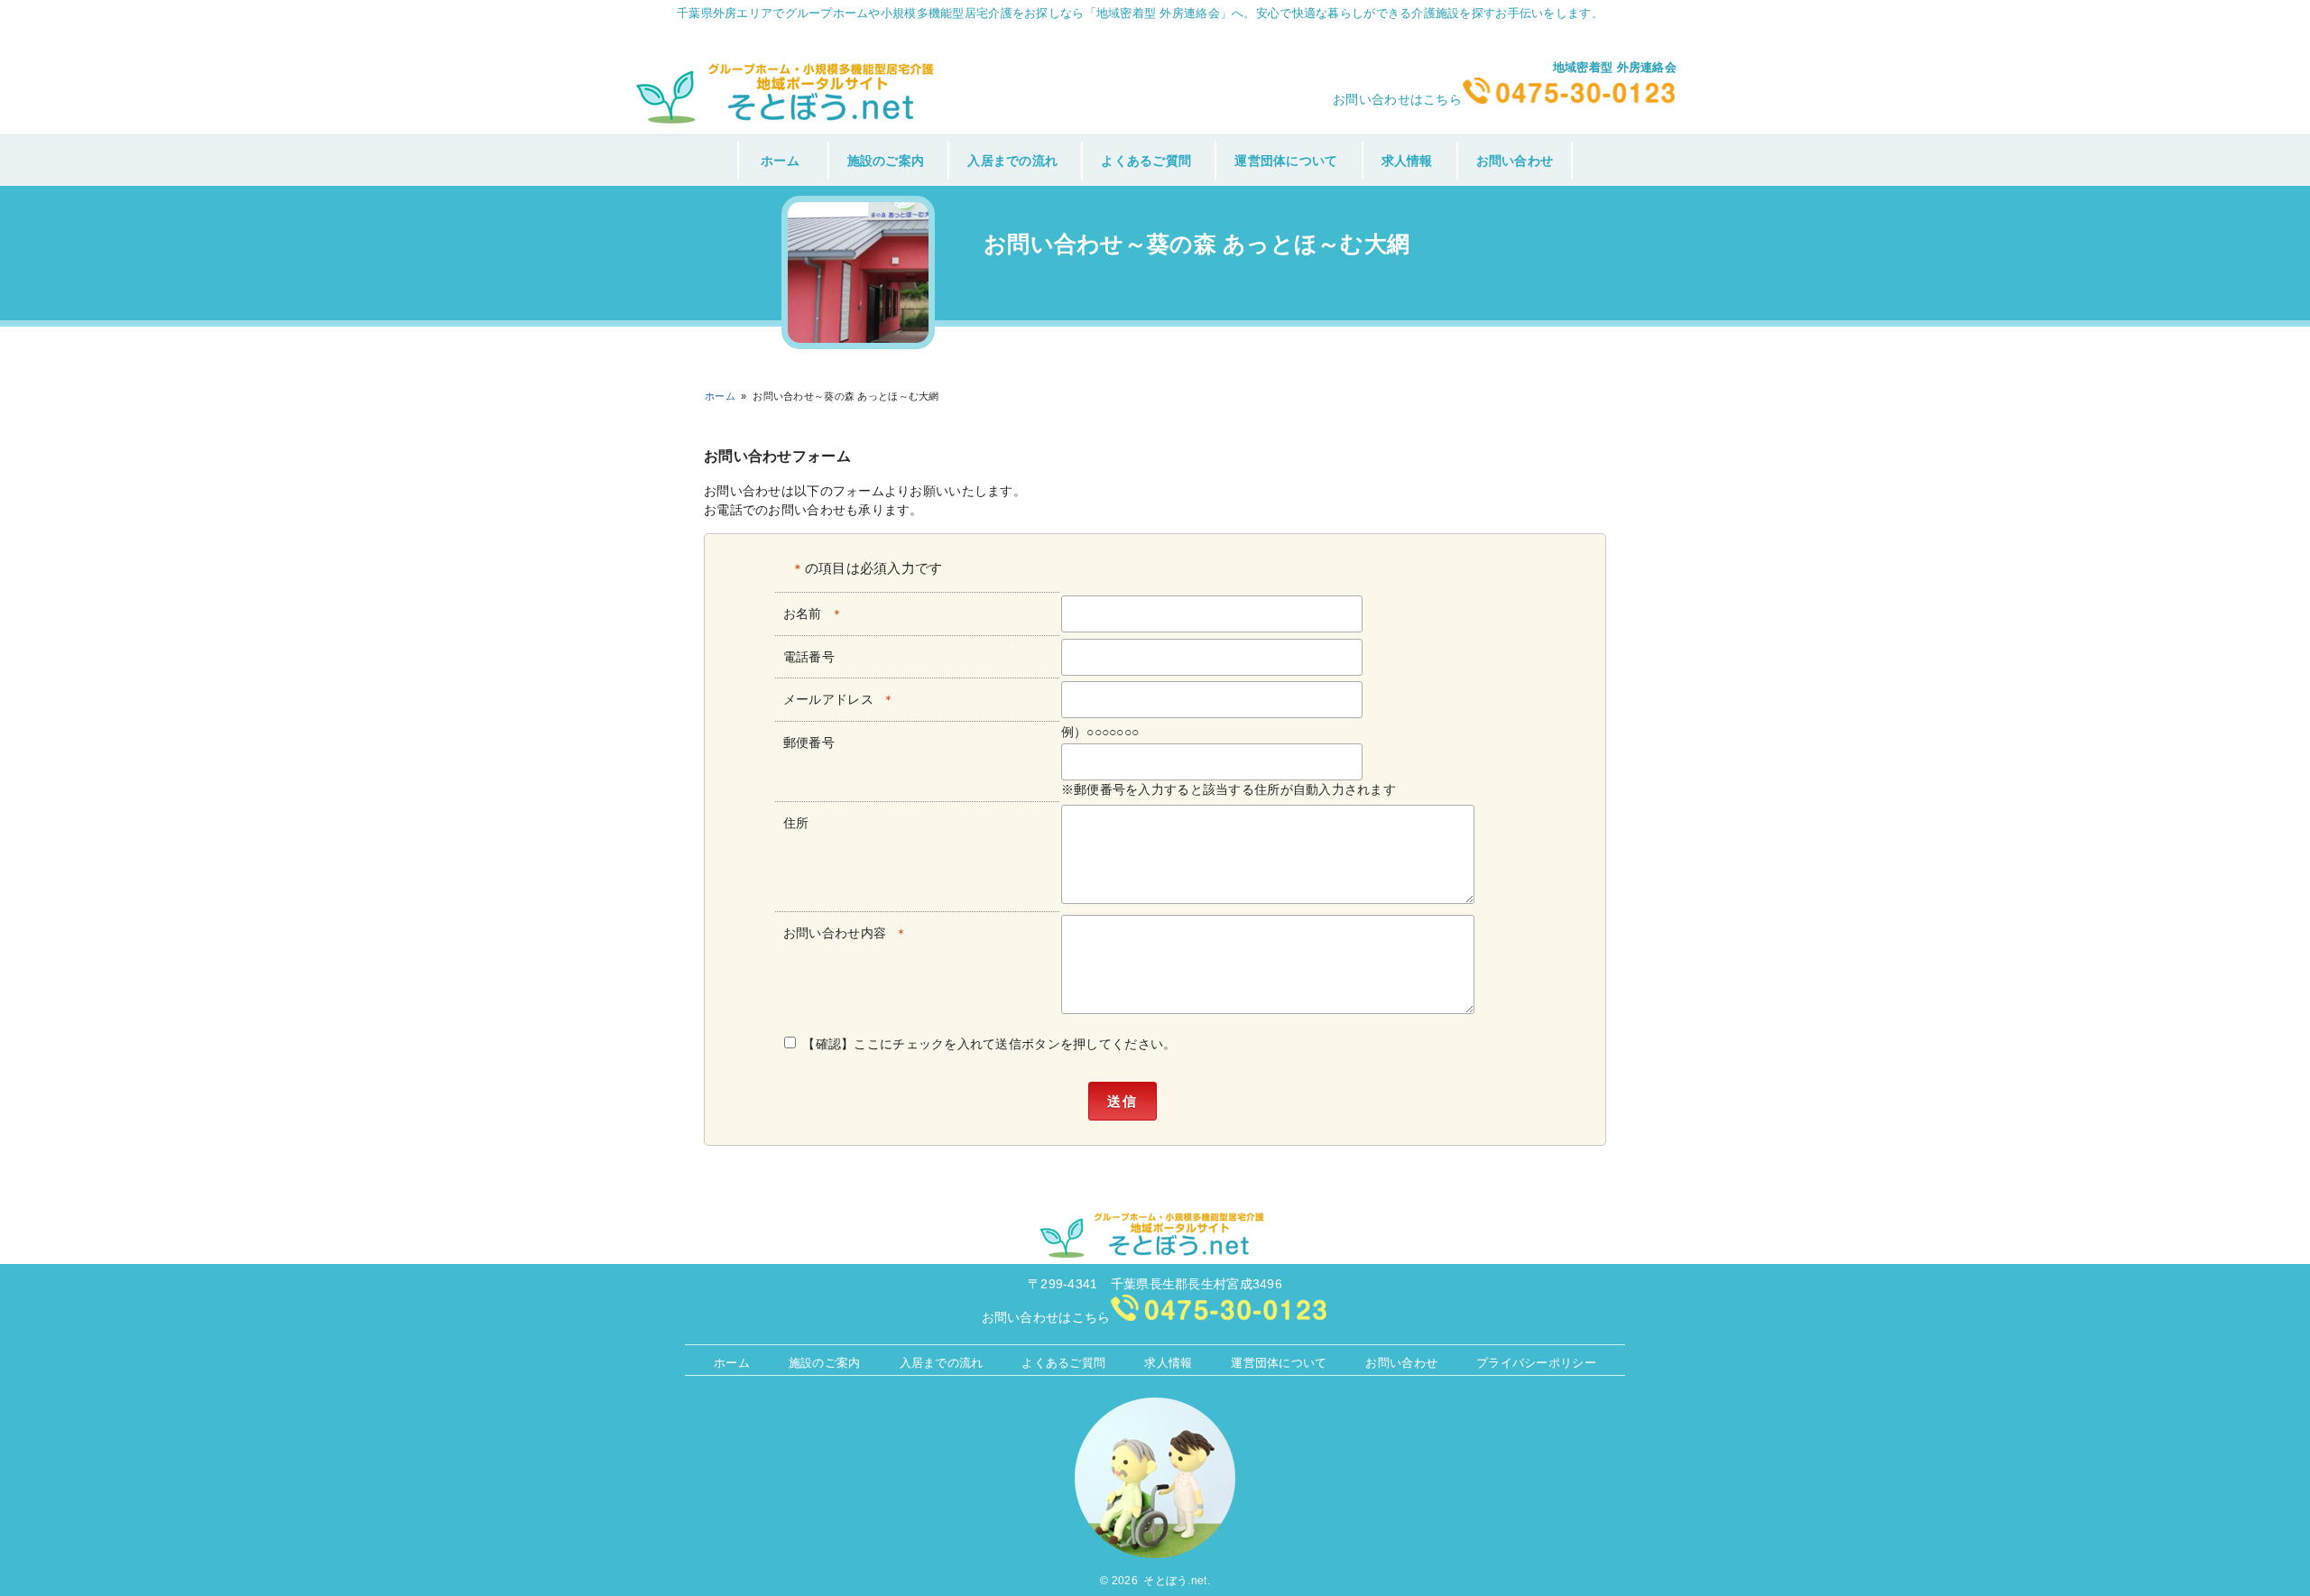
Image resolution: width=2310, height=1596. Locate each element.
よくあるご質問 (1146, 161)
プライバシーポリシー (1536, 1362)
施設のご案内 (886, 161)
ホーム (780, 161)
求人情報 (1407, 161)
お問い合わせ (1515, 161)
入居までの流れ (1012, 161)
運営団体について (1286, 161)
